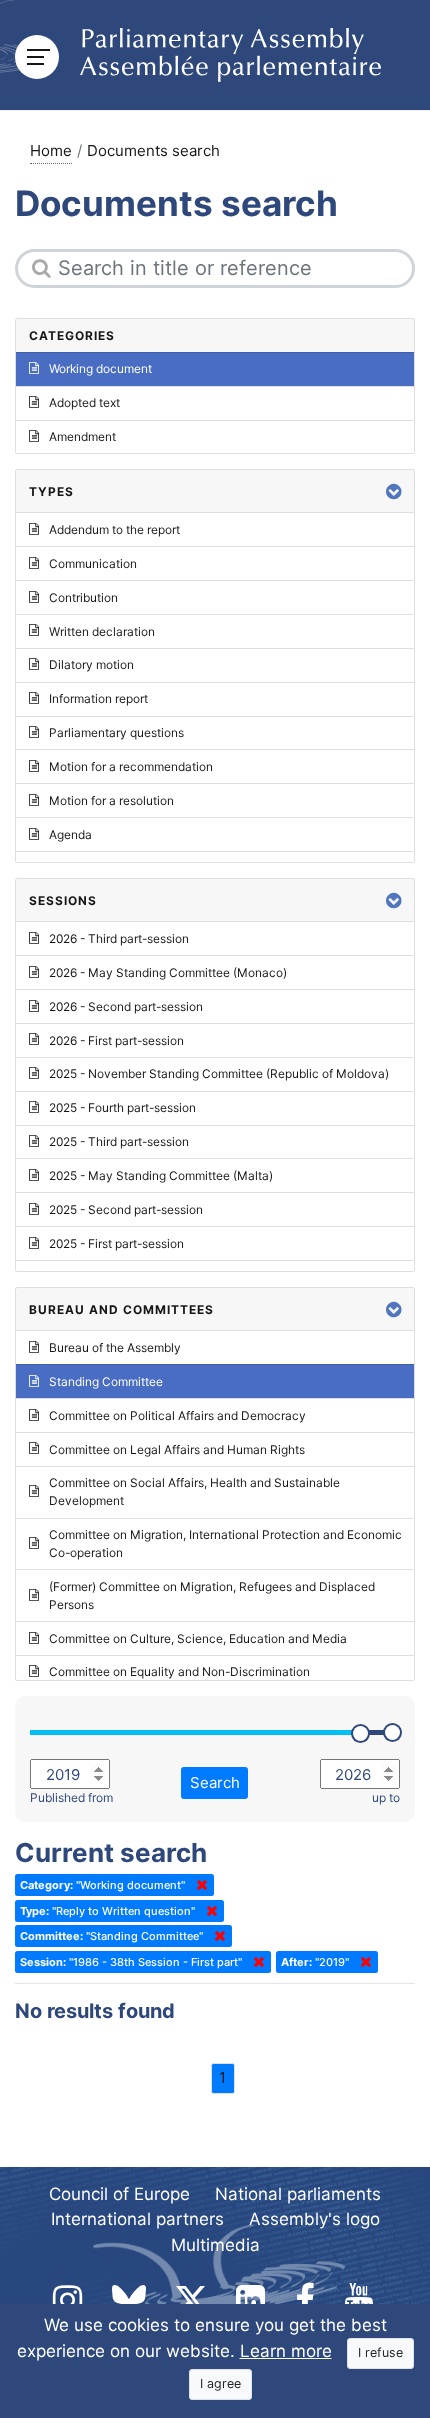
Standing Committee (106, 1381)
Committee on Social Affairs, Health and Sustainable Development (194, 1491)
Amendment (82, 436)
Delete (198, 1885)
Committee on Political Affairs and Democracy (177, 1415)
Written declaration (102, 631)
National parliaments (298, 2194)
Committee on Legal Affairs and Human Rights (177, 1449)
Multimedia (215, 2245)
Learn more (286, 2351)
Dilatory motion (91, 664)
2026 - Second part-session (126, 1006)
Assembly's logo (314, 2219)
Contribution (83, 597)
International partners (137, 2219)
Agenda (70, 834)
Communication (93, 563)
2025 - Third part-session (119, 1141)
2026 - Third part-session (119, 938)
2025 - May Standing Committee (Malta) (161, 1175)
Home (51, 150)
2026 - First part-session (116, 1040)
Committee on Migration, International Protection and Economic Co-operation (225, 1543)
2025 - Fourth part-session (122, 1107)
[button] (394, 491)
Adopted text (84, 402)
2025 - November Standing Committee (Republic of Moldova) (219, 1073)
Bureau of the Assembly (115, 1347)
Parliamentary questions (116, 732)
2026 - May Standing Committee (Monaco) (168, 972)
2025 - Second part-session (126, 1209)
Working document (100, 368)
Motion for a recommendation (131, 766)
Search (215, 1782)
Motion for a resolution (111, 800)
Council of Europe (119, 2194)
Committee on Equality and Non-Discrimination (179, 1671)
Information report (98, 698)
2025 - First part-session (116, 1243)
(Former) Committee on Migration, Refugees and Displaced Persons (212, 1595)
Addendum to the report (114, 529)
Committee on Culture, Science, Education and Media (198, 1638)
